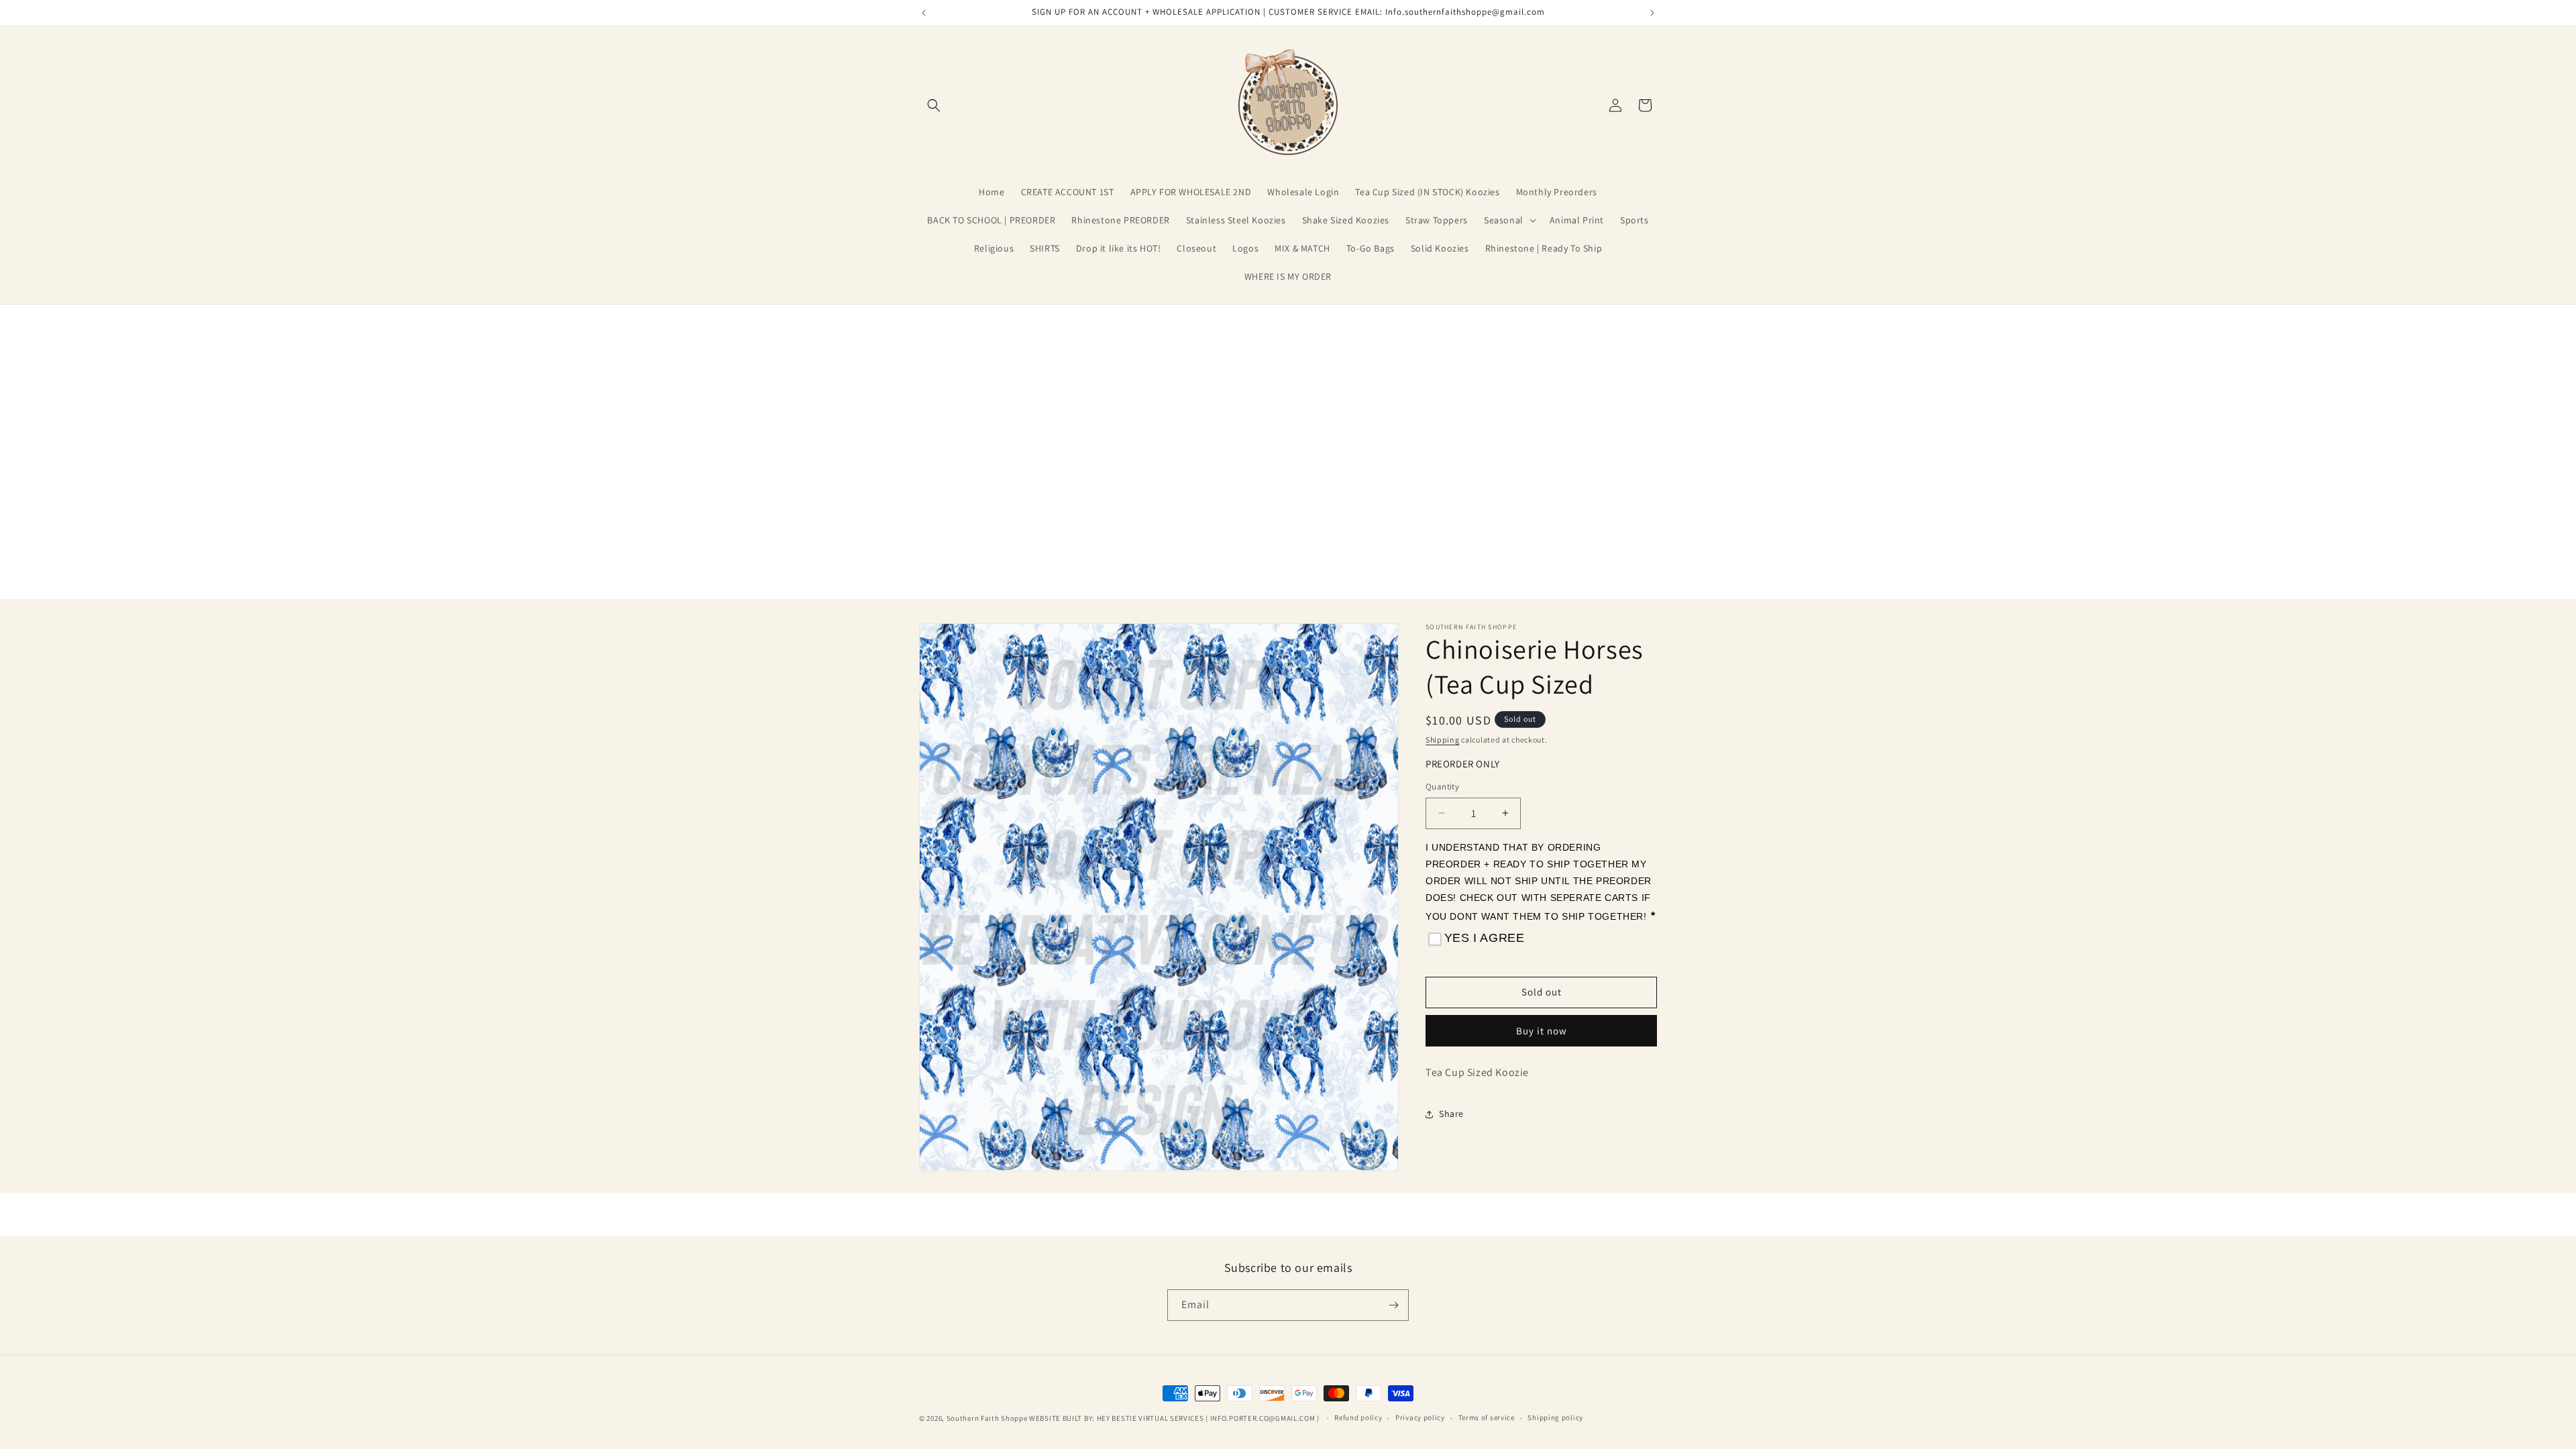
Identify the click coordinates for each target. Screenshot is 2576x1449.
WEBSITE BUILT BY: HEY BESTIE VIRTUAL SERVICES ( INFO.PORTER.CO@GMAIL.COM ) (1175, 1418)
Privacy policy (1420, 1417)
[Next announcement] (1652, 13)
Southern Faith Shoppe (987, 1418)
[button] (934, 105)
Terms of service (1487, 1417)
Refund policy (1358, 1417)
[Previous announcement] (924, 13)
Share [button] (1451, 1114)
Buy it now (1542, 1031)
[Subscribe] (1393, 1305)
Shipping (1443, 740)
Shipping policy (1555, 1417)
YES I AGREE (1485, 938)
